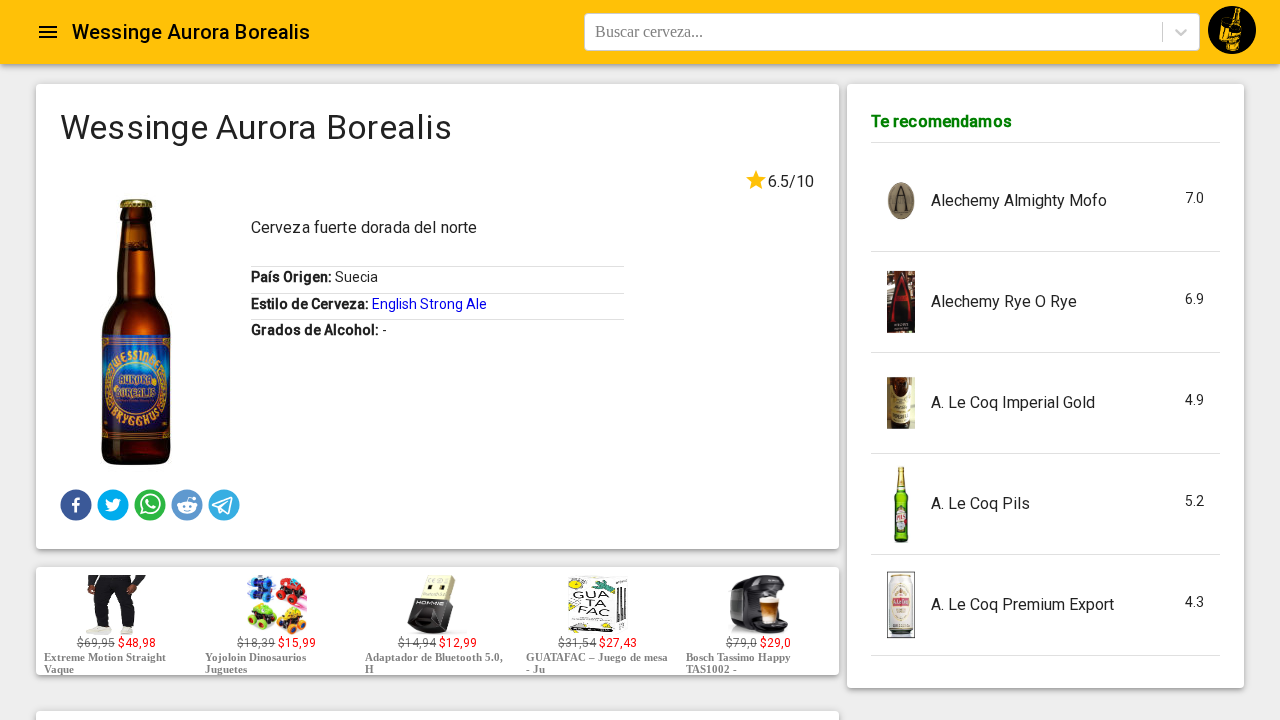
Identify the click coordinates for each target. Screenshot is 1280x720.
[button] (76, 505)
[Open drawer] (48, 32)
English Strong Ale (429, 304)
